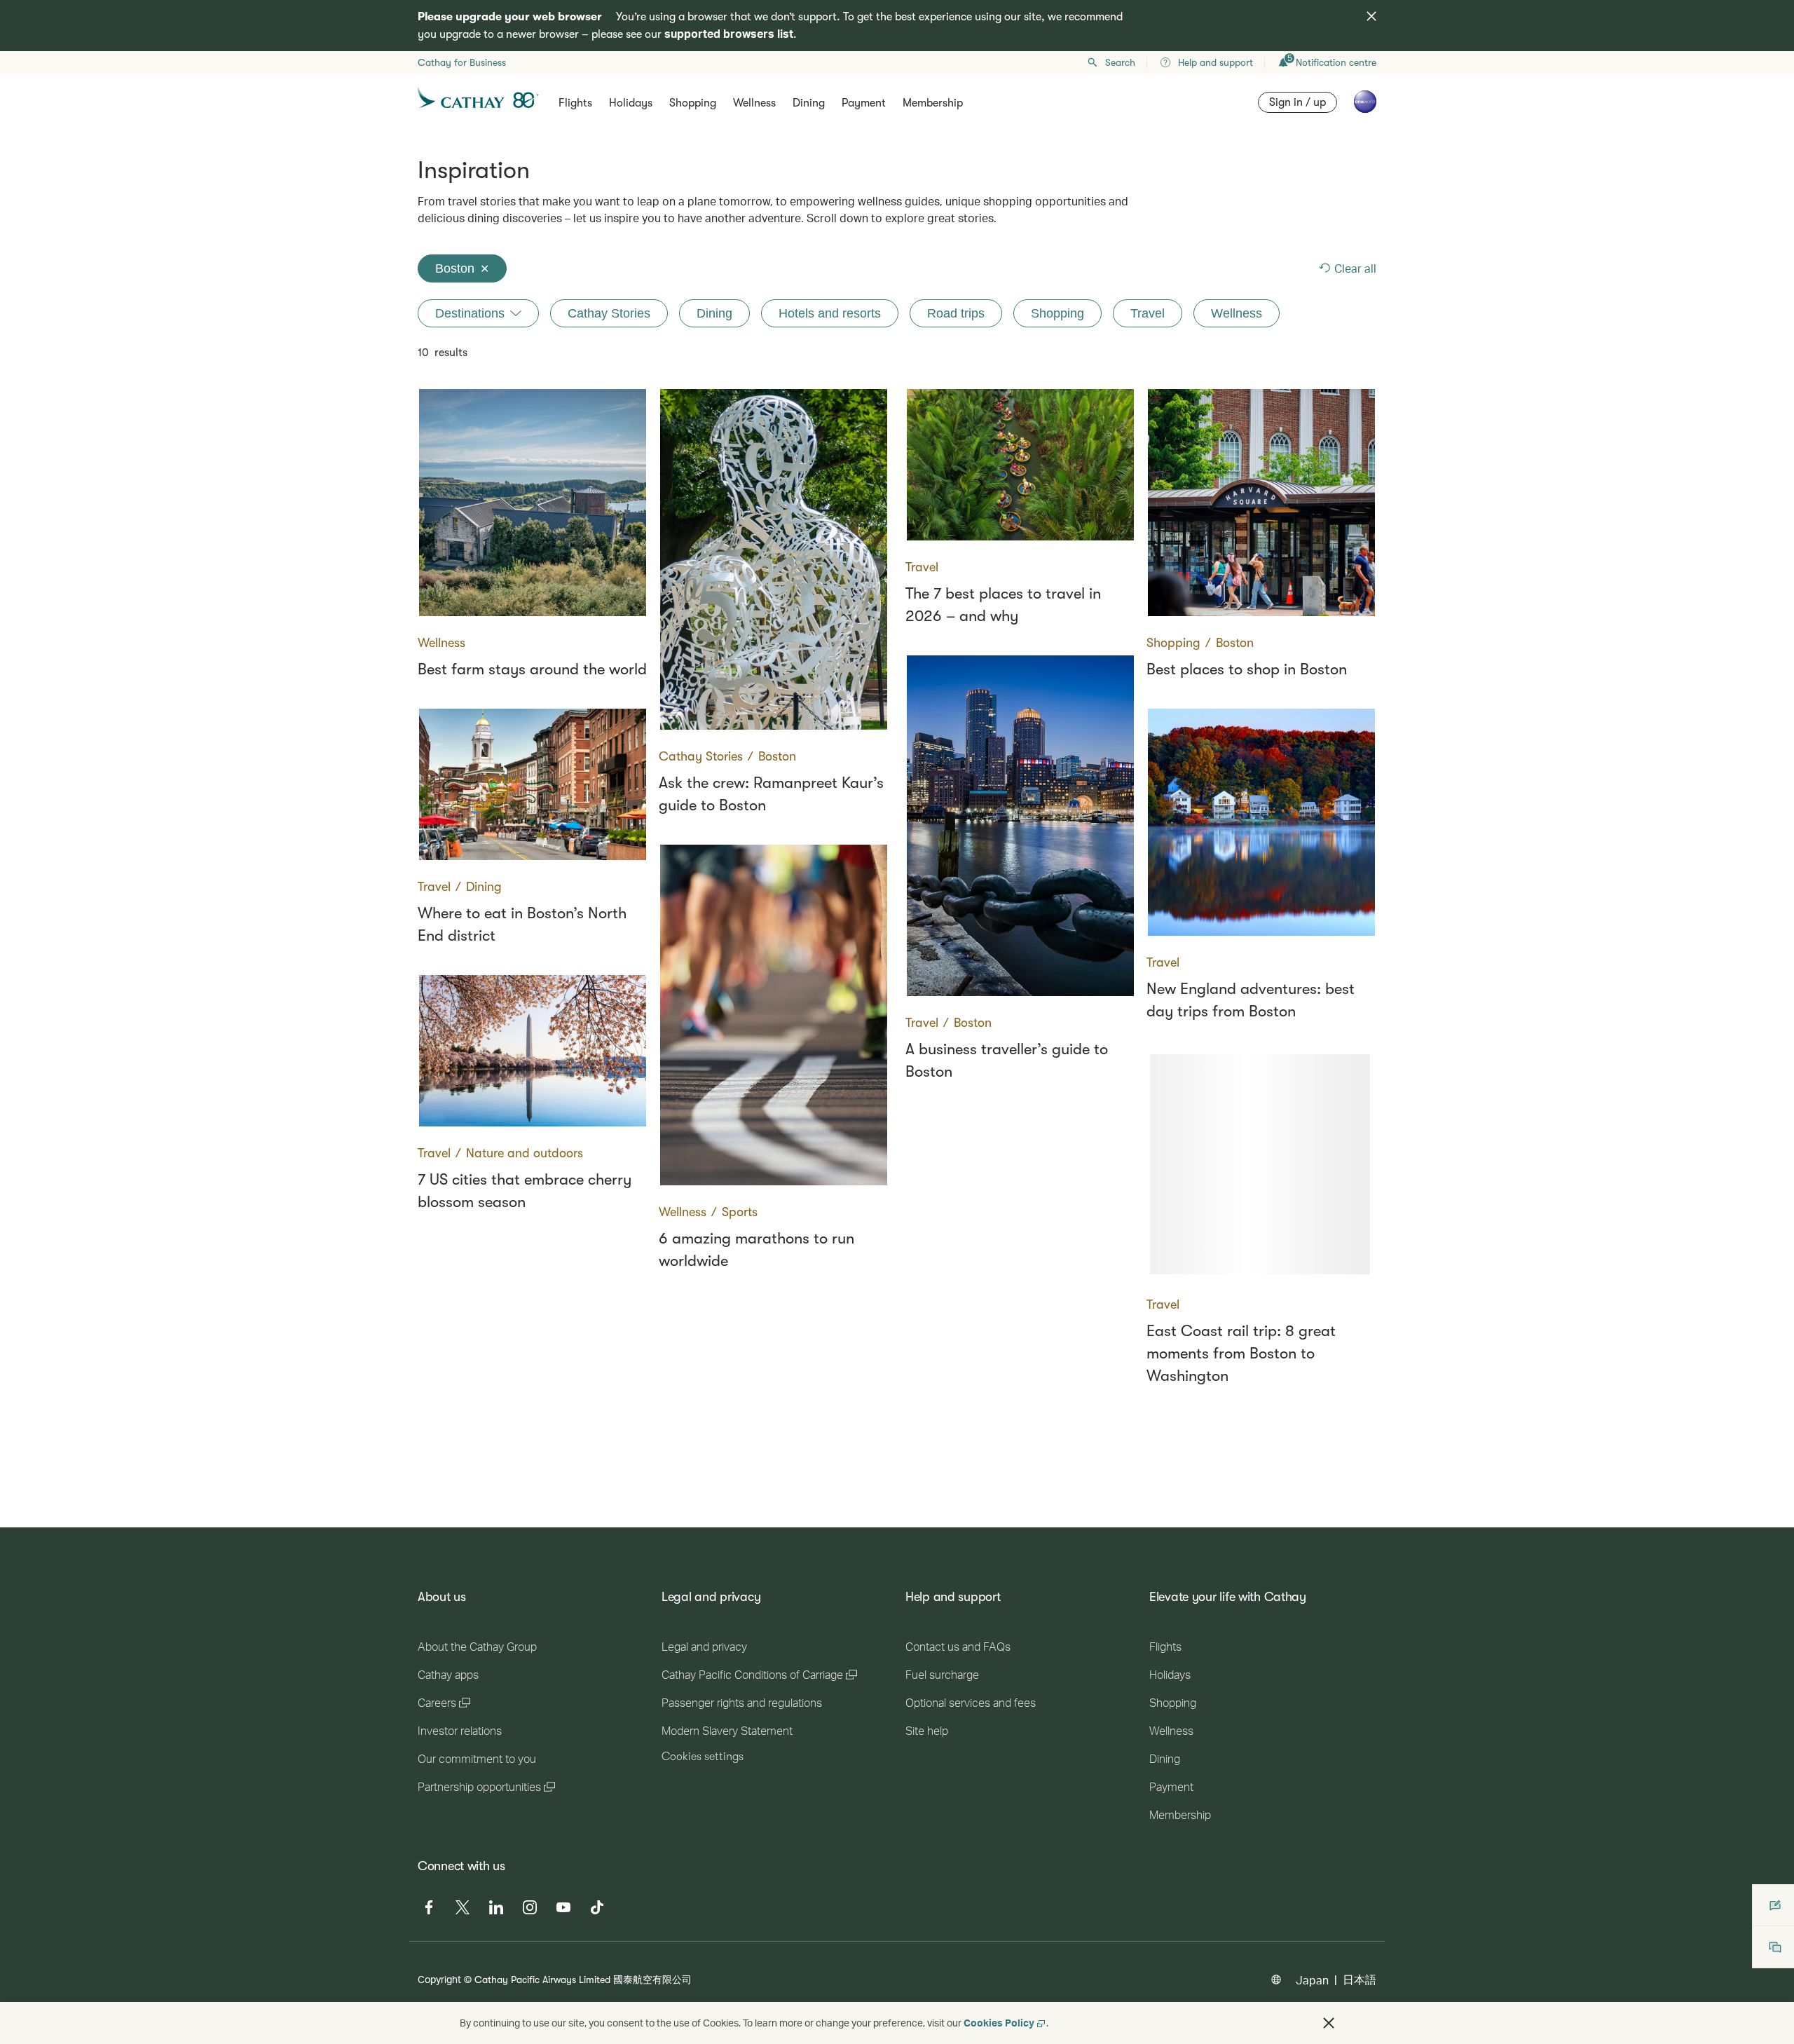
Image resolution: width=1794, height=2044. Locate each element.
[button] (1329, 2023)
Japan (1312, 1980)
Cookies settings (703, 1757)
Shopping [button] (693, 103)
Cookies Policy (999, 2023)
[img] (1371, 16)
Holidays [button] (631, 103)
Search (1120, 62)
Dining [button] (809, 103)
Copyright (439, 1979)
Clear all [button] (1355, 268)
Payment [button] (864, 103)
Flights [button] (575, 103)
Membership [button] (933, 103)
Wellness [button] (754, 103)
